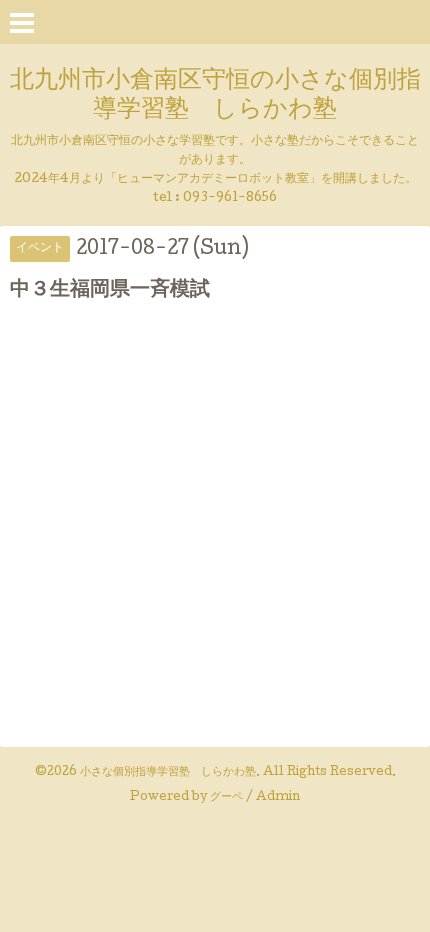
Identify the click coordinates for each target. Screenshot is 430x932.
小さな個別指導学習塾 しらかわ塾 (168, 773)
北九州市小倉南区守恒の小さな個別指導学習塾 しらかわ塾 (215, 96)
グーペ (226, 798)
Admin (278, 798)
